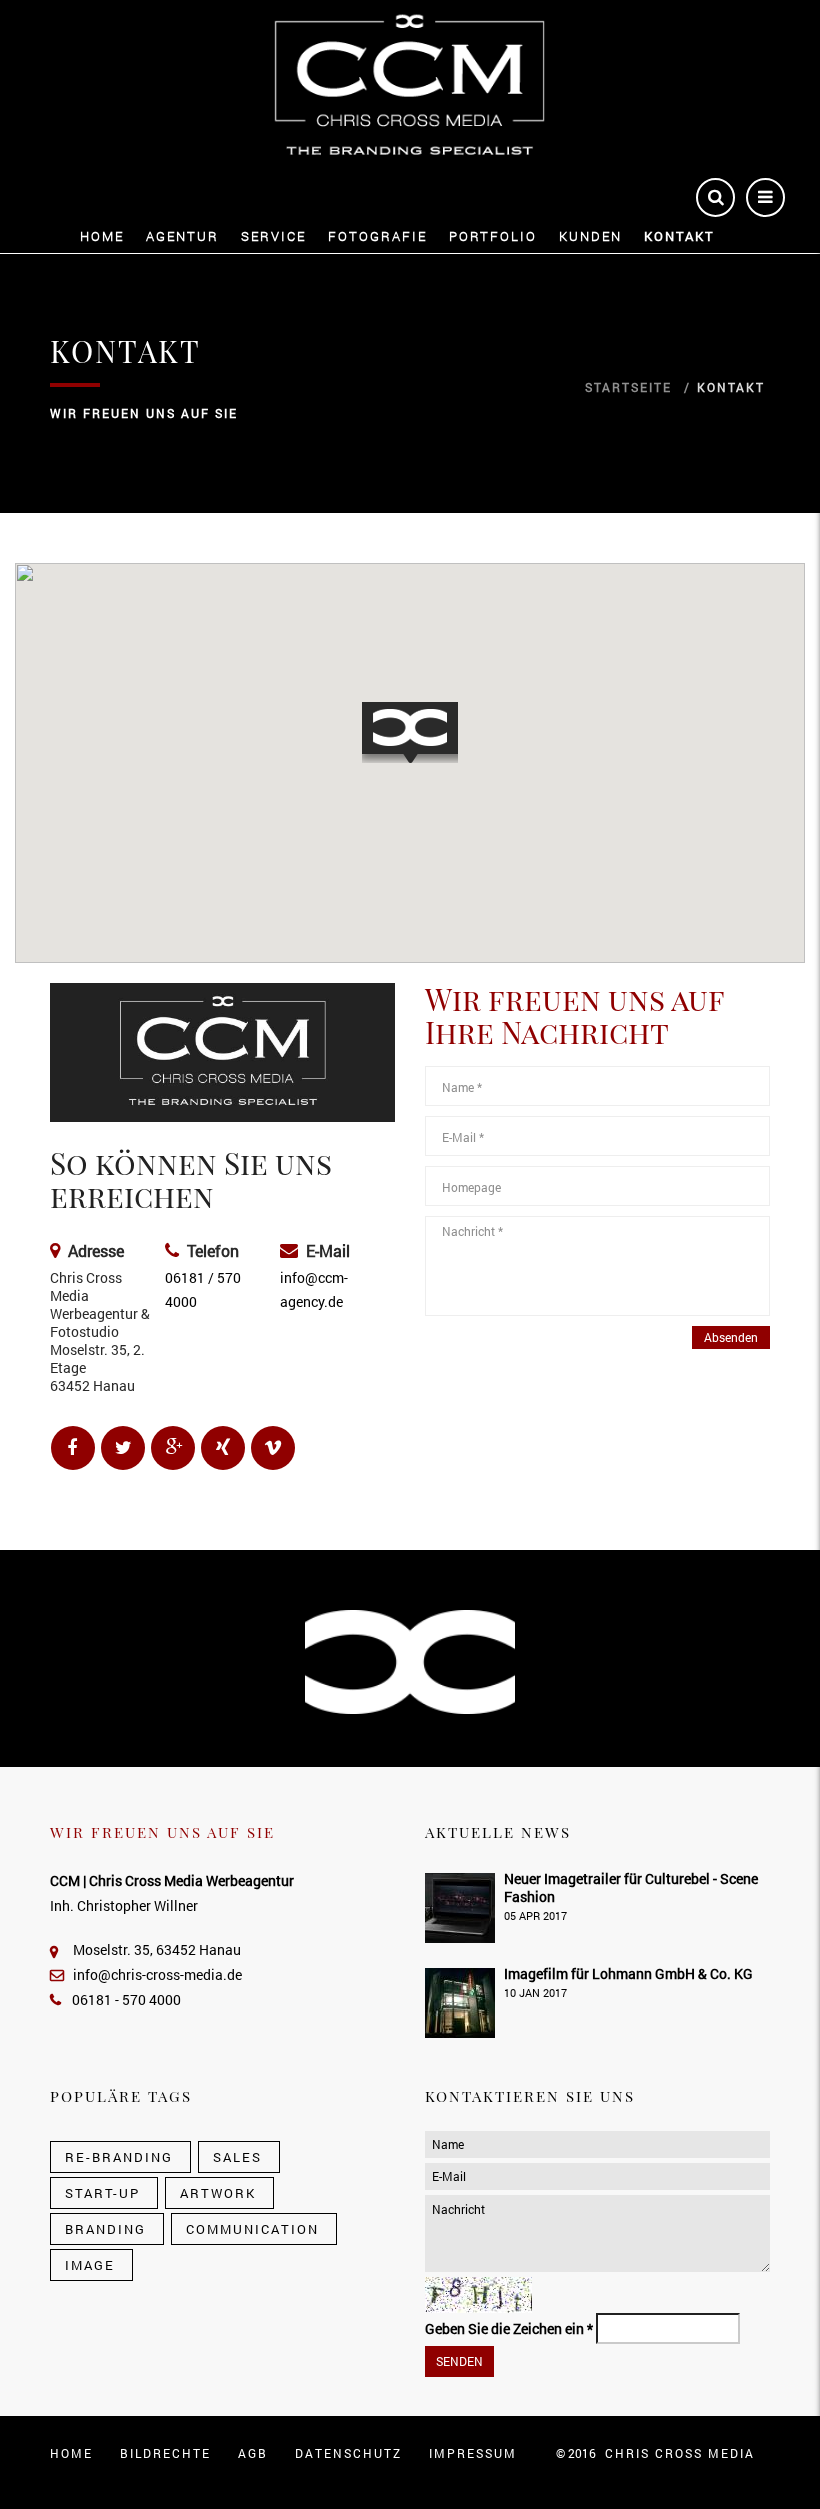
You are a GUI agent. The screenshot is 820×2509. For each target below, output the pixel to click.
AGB (253, 2453)
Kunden (590, 236)
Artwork (218, 2193)
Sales (237, 2157)
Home (102, 236)
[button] (410, 732)
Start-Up (102, 2193)
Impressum (473, 2453)
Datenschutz (348, 2453)
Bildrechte (165, 2453)
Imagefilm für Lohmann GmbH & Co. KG (628, 1973)
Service (273, 236)
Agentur (182, 236)
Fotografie (377, 236)
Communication (252, 2229)
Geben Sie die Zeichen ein (509, 2328)
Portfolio (493, 236)
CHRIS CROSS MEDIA (680, 2453)
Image (90, 2265)
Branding (105, 2229)
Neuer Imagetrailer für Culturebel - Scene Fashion (631, 1887)
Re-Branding (119, 2157)
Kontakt (679, 236)
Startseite (628, 387)
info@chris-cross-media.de (157, 1974)
